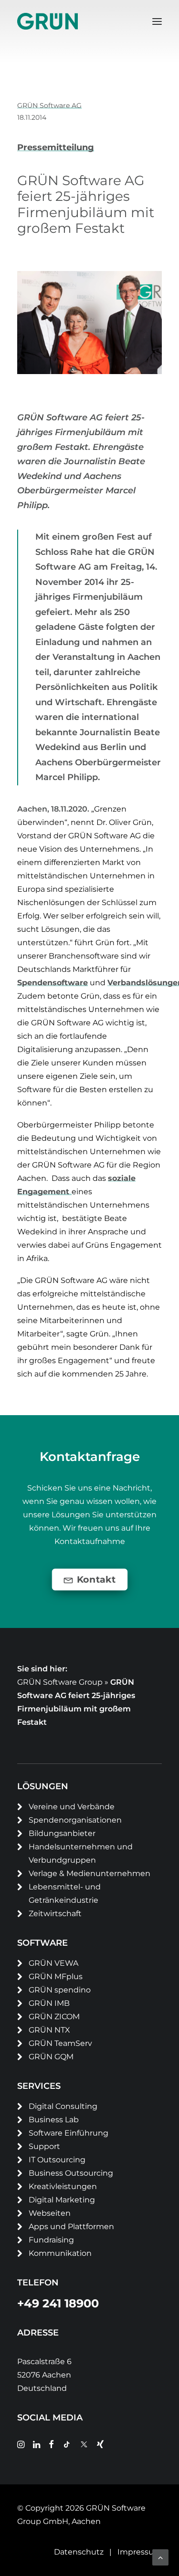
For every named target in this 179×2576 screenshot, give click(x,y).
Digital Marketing (62, 2200)
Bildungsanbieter (62, 1833)
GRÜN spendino (60, 1990)
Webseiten (50, 2213)
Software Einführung (68, 2133)
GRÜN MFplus (56, 1976)
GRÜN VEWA (53, 1963)
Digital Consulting (63, 2106)
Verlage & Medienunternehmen (89, 1873)
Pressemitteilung (56, 147)
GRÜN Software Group (60, 1682)
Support (44, 2146)
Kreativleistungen (63, 2186)
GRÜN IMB (49, 2003)
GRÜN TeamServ (60, 2043)
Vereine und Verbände (72, 1807)
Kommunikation (60, 2253)
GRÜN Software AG (49, 105)
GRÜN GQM (51, 2057)
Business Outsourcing (71, 2173)
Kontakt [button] (96, 1580)
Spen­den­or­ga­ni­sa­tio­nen (75, 1820)
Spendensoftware (53, 983)
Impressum (140, 2552)
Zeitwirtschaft (55, 1914)
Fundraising (51, 2240)
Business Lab (54, 2120)
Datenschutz (79, 2552)
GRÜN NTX (49, 2030)
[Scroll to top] (160, 2557)
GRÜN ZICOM (54, 2017)
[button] (157, 21)
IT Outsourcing (57, 2160)
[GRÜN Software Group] (47, 21)
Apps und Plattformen (71, 2227)
